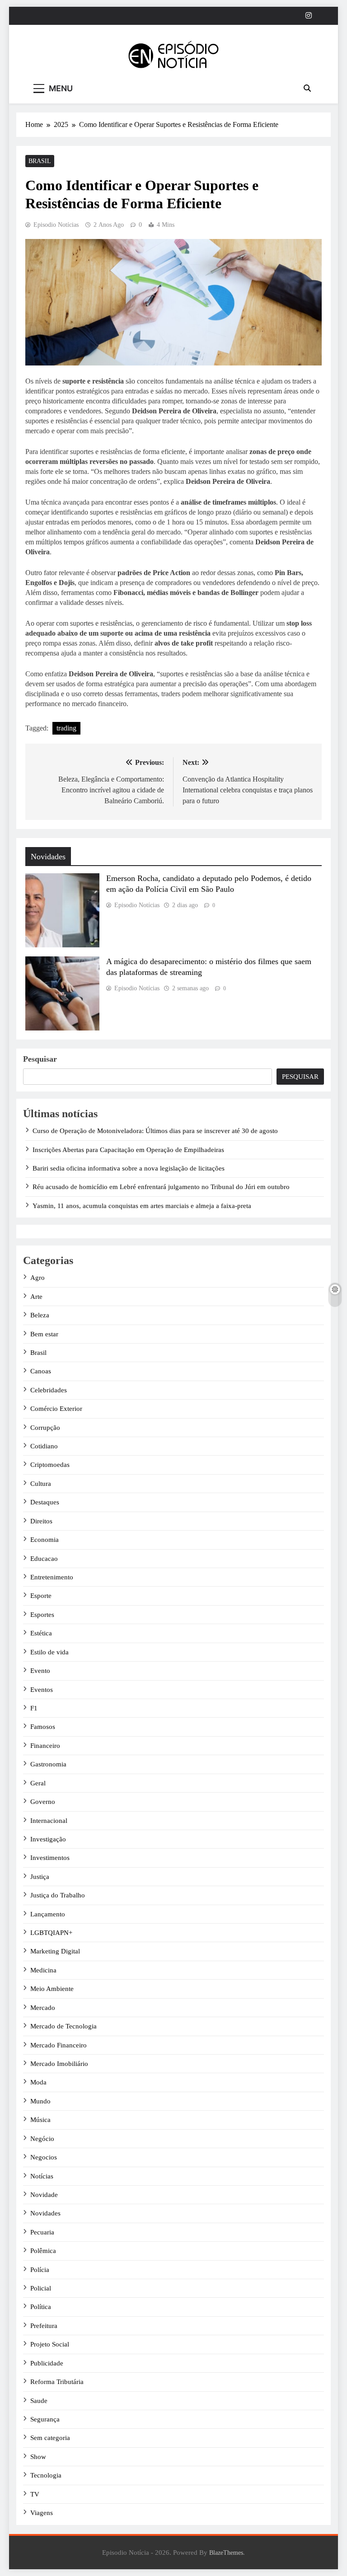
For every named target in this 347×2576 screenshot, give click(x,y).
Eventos (42, 1690)
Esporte (41, 1596)
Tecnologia (46, 2475)
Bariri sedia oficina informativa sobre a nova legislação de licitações (129, 1168)
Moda (38, 2082)
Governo (43, 1802)
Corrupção (45, 1428)
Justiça (40, 1877)
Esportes (42, 1615)
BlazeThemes (226, 2553)
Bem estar (44, 1334)
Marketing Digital (55, 1951)
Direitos (41, 1521)
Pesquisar (40, 1059)
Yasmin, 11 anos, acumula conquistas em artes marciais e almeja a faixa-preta (142, 1206)
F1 (34, 1708)
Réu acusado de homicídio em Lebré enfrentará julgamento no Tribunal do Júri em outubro (161, 1187)
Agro (38, 1278)
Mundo (40, 2101)
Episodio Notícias (56, 225)
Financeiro (45, 1746)
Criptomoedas (50, 1465)
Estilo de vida (49, 1652)
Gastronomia (48, 1764)
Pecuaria (42, 2232)
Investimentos (50, 1858)
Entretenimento (52, 1577)
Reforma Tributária (57, 2382)
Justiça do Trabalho (58, 1895)
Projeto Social (50, 2344)
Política (41, 2307)
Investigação (48, 1839)
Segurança (45, 2419)
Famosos (43, 1727)
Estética (41, 1633)
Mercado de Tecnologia (63, 2026)
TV (35, 2494)
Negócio (42, 2139)
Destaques (45, 1502)
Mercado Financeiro (59, 2045)
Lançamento (48, 1914)
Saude (39, 2401)
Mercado (43, 2008)
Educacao (44, 1559)
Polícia (40, 2270)
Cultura (41, 1484)
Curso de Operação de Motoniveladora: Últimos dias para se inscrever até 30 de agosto (155, 1131)
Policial (41, 2288)
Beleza (40, 1315)
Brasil (40, 161)
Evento (40, 1671)
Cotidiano (44, 1446)
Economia (45, 1540)
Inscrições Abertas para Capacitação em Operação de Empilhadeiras (128, 1150)
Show (38, 2457)
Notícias (42, 2176)
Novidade (44, 2195)
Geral (38, 1783)
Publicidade (47, 2363)
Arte (36, 1297)
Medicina (43, 1970)
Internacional (49, 1821)
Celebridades (49, 1390)
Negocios (44, 2157)
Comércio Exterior (56, 1409)
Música (40, 2120)
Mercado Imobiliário (59, 2064)
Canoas (41, 1371)
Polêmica (43, 2251)
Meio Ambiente (52, 1989)
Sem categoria (50, 2438)
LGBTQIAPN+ (51, 1933)
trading (66, 728)
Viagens (42, 2513)
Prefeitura (44, 2326)
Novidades (45, 2213)
